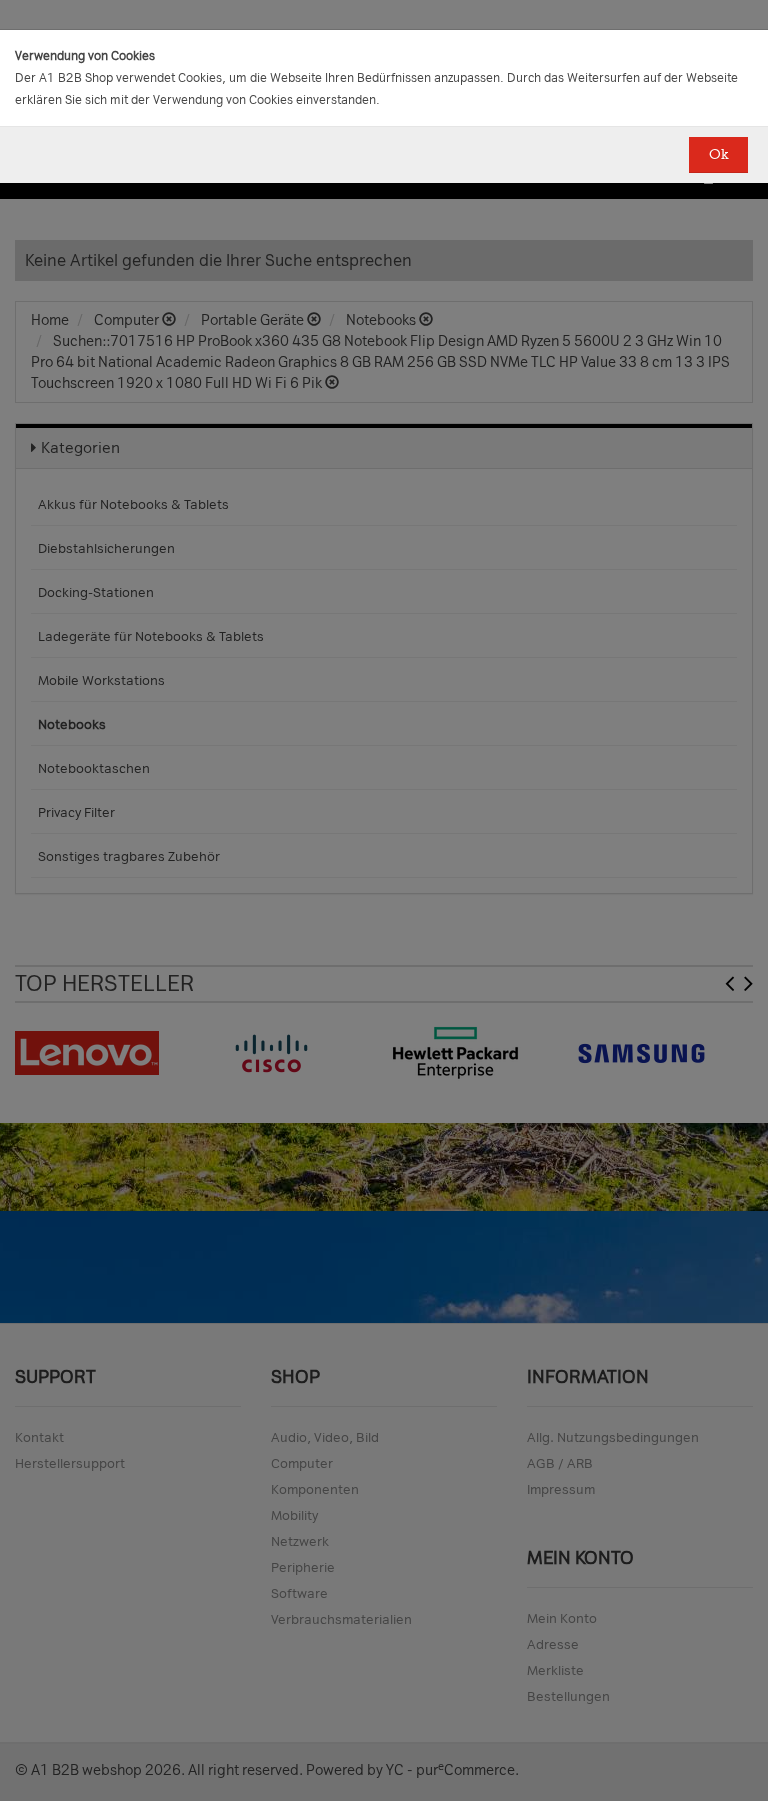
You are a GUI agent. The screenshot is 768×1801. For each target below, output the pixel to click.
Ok (718, 154)
